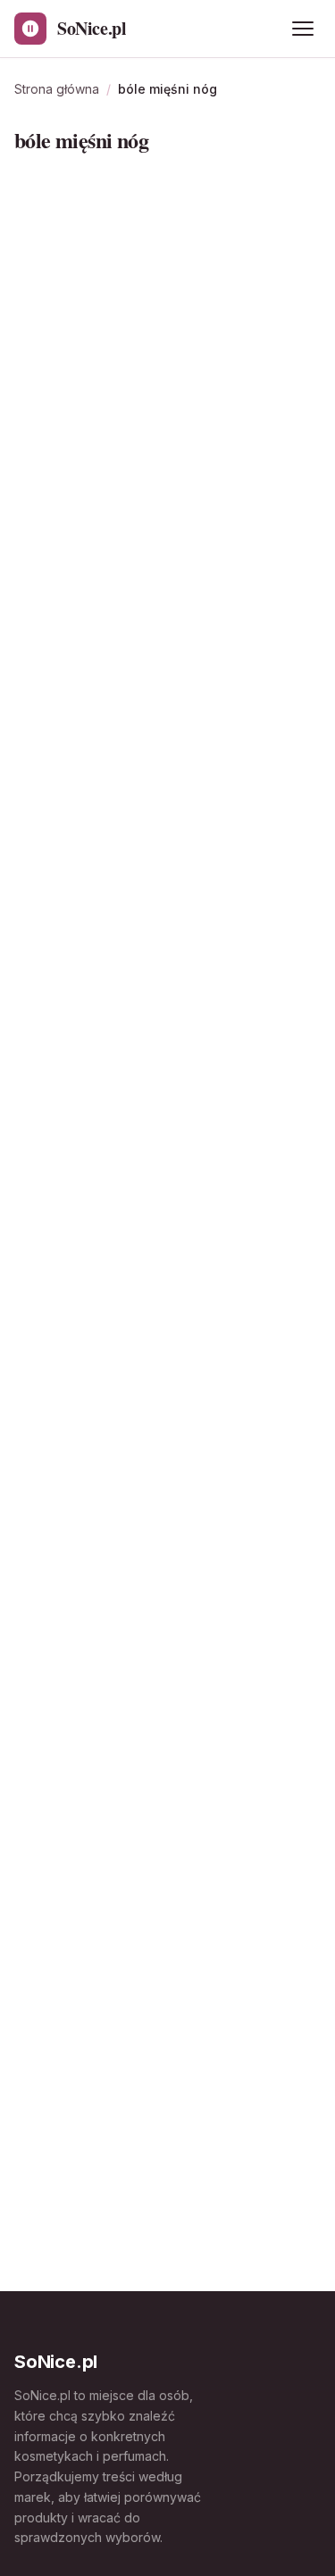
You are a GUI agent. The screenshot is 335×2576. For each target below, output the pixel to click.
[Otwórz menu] (303, 29)
